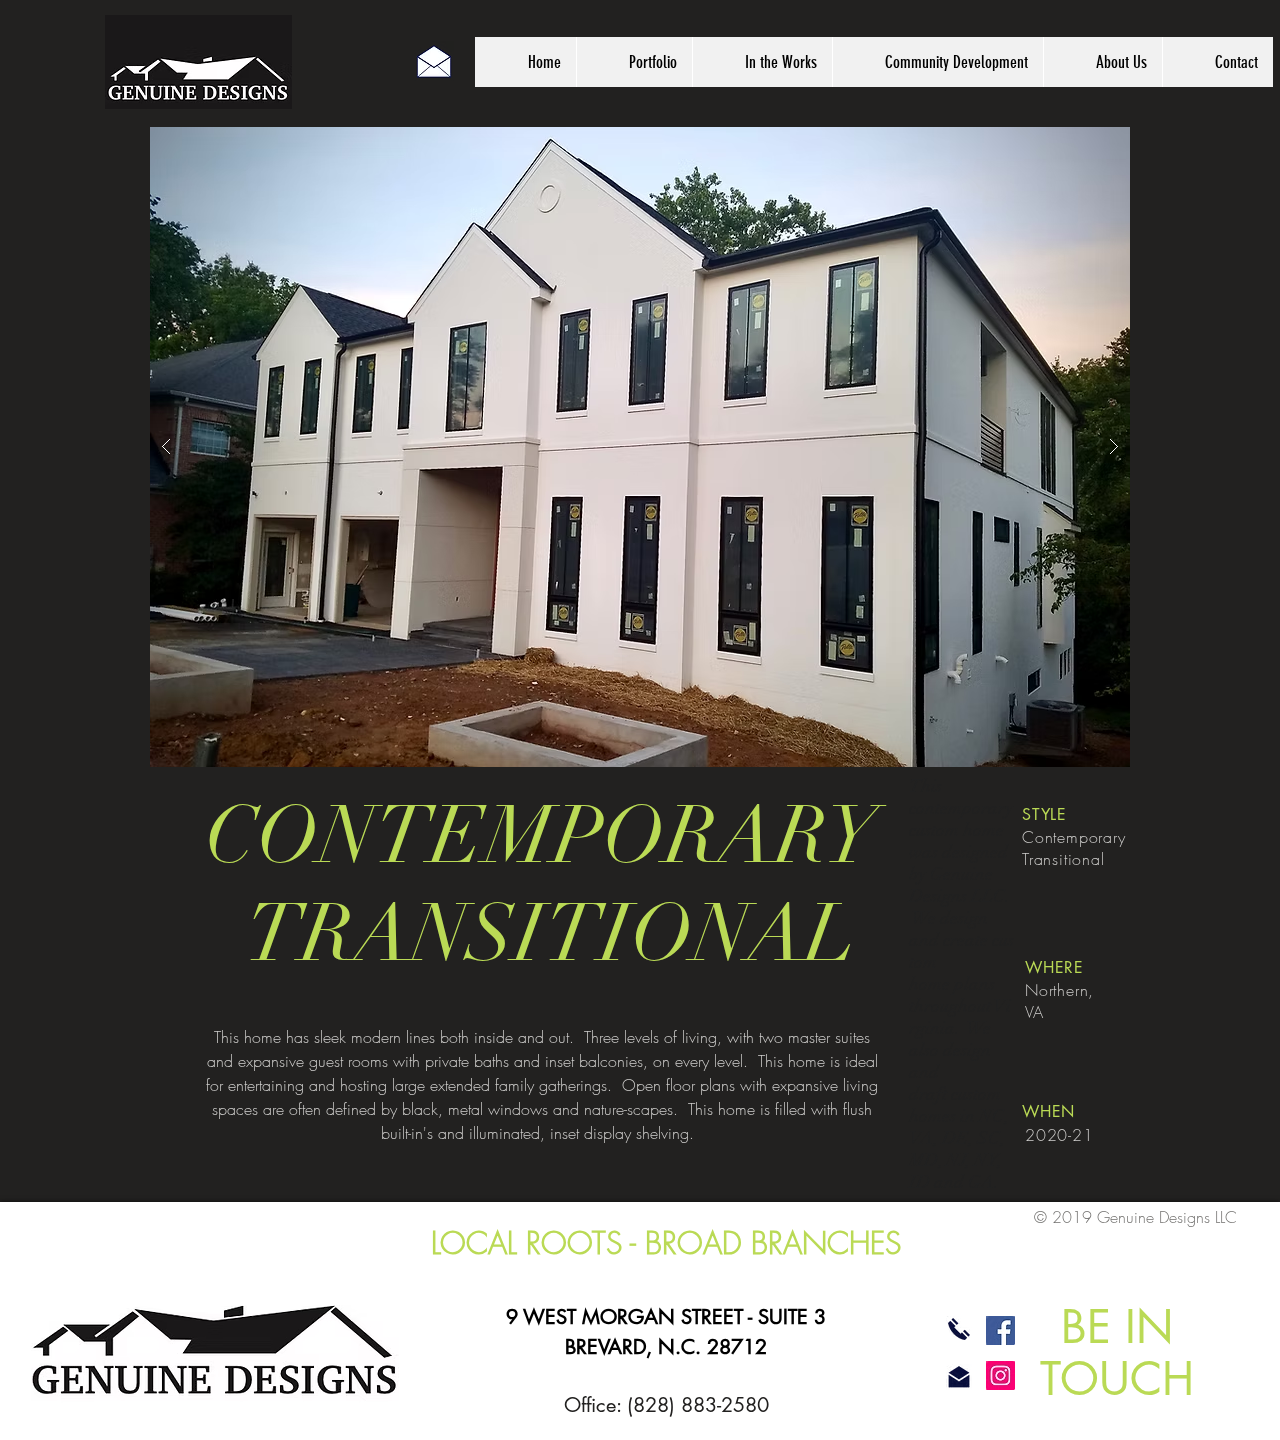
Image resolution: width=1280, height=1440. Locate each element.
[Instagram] (1000, 1375)
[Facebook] (1000, 1330)
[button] (640, 447)
